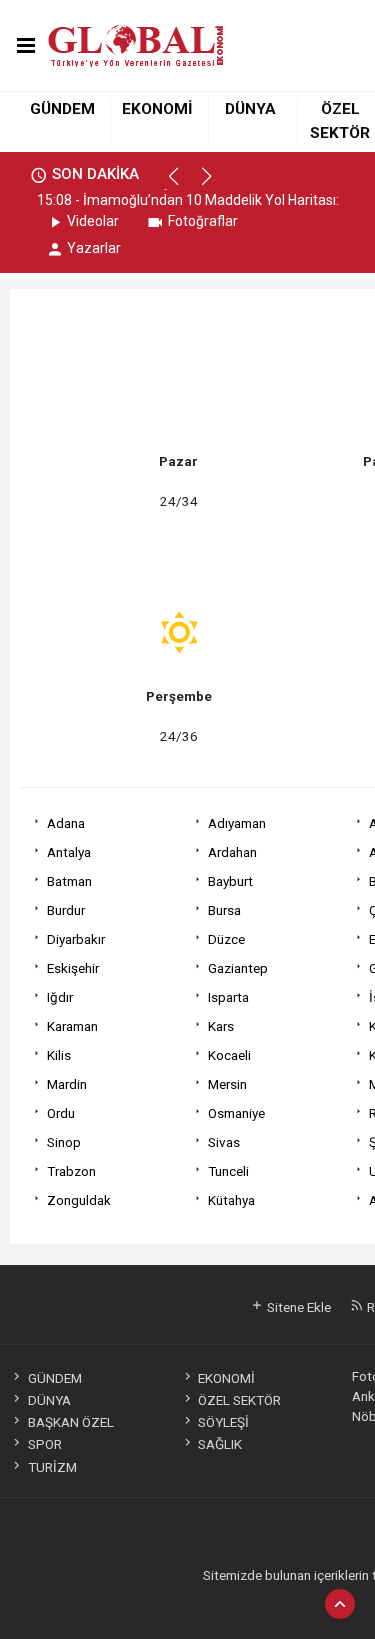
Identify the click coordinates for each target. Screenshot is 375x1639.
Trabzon (71, 1171)
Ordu (61, 1113)
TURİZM (52, 1467)
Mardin (67, 1084)
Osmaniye (236, 1113)
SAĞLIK (220, 1444)
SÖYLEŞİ (223, 1422)
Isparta (228, 997)
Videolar (93, 221)
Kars (221, 1026)
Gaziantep (238, 968)
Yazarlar (94, 248)
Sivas (224, 1142)
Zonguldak (79, 1200)
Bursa (224, 910)
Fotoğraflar (203, 221)
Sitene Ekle (297, 1307)
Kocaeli (229, 1055)
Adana (66, 823)
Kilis (59, 1055)
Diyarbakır (76, 939)
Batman (69, 881)
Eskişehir (73, 968)
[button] (182, 185)
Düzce (226, 939)
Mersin (227, 1084)
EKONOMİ (157, 109)
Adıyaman (237, 823)
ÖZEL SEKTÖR (239, 1400)
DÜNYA (250, 109)
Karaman (72, 1026)
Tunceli (228, 1171)
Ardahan (232, 852)
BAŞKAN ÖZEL (70, 1422)
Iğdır (60, 997)
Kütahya (231, 1200)
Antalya (69, 852)
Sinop (64, 1142)
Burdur (66, 910)
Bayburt (230, 881)
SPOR (44, 1444)
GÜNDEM (62, 109)
